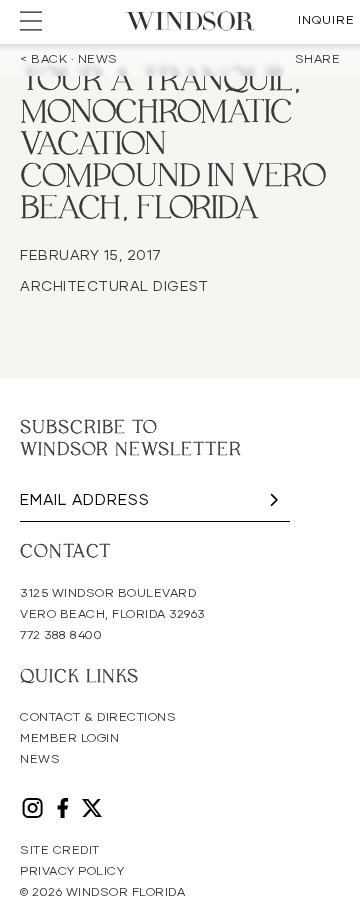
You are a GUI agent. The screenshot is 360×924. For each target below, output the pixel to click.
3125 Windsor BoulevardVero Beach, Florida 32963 (112, 604)
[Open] (31, 21)
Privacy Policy (72, 872)
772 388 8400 (61, 636)
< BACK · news (69, 60)
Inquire (326, 21)
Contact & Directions (98, 718)
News (40, 760)
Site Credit (60, 851)
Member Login (69, 739)
